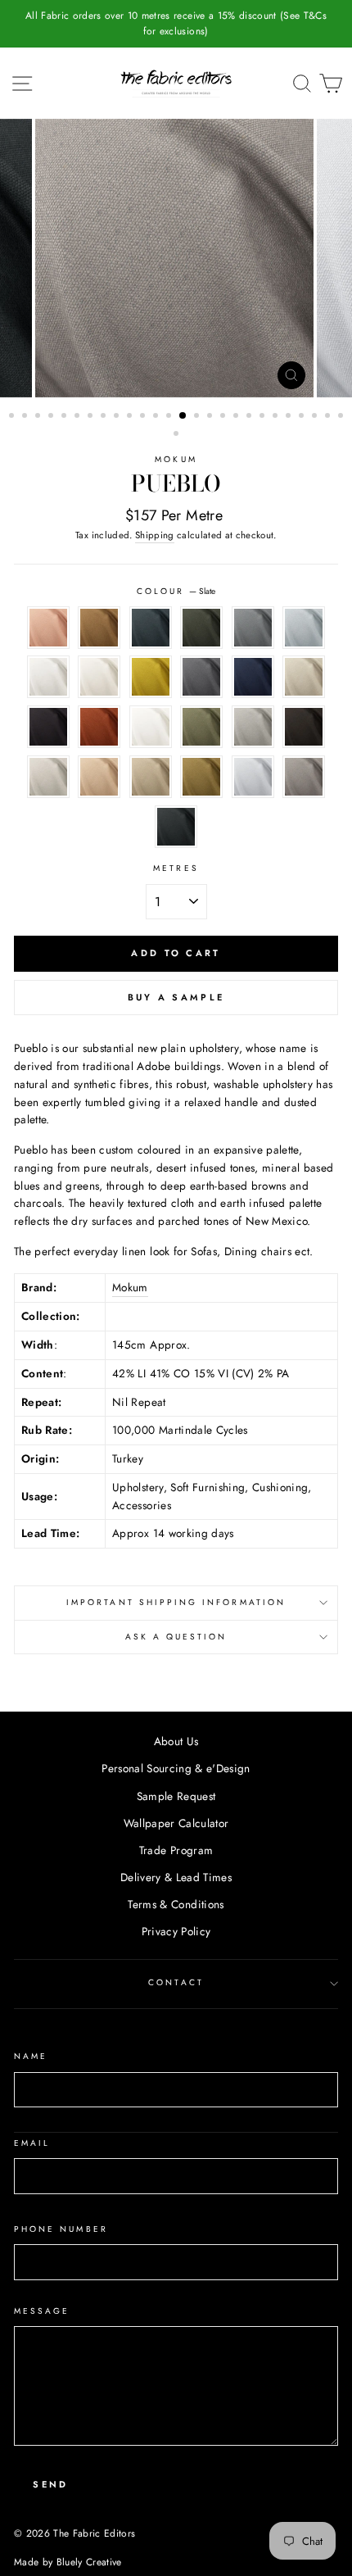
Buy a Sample (176, 997)
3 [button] (39, 417)
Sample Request (176, 1796)
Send (50, 2484)
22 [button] (290, 417)
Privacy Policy (176, 1931)
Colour (176, 591)
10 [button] (131, 417)
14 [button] (183, 416)
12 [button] (157, 417)
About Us (176, 1741)
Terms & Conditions (176, 1904)
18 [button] (237, 417)
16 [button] (211, 417)
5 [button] (65, 417)
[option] (176, 24)
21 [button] (277, 417)
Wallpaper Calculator (176, 1823)
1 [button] (13, 417)
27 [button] (178, 435)
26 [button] (342, 417)
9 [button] (118, 417)
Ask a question (176, 1637)
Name (31, 2056)
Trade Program (176, 1850)
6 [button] (79, 417)
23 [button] (303, 417)
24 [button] (316, 417)
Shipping (155, 535)
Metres (176, 868)
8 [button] (105, 417)
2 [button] (26, 417)
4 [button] (52, 417)
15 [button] (198, 417)
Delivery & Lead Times (176, 1877)
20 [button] (264, 417)
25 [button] (329, 417)
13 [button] (170, 417)
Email (32, 2143)
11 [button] (144, 417)
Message (42, 2311)
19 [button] (250, 417)
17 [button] (224, 417)
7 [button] (92, 417)
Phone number (61, 2229)
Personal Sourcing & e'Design (176, 1768)
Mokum (176, 459)
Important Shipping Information (176, 1602)
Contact (176, 1982)
